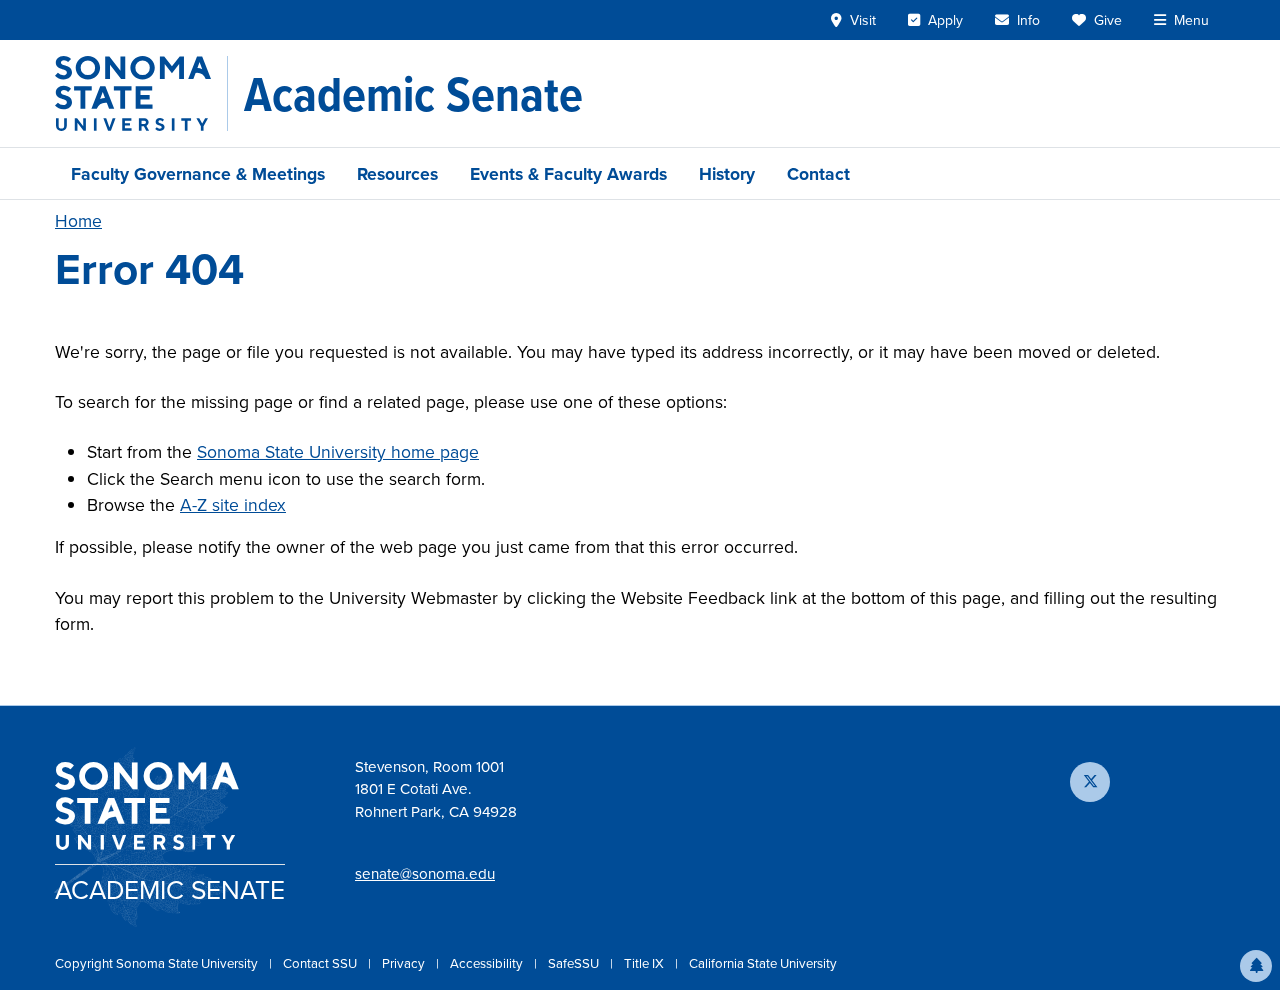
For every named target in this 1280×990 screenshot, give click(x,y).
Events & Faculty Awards (568, 173)
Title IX (645, 963)
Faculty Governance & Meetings (198, 173)
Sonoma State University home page (338, 451)
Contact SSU (321, 963)
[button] (1256, 966)
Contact (818, 173)
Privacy (405, 963)
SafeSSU (575, 963)
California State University (763, 963)
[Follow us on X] (1090, 782)
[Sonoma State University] (141, 93)
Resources (397, 173)
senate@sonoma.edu (425, 873)
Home (78, 220)
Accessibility (488, 963)
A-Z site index (233, 504)
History (727, 173)
